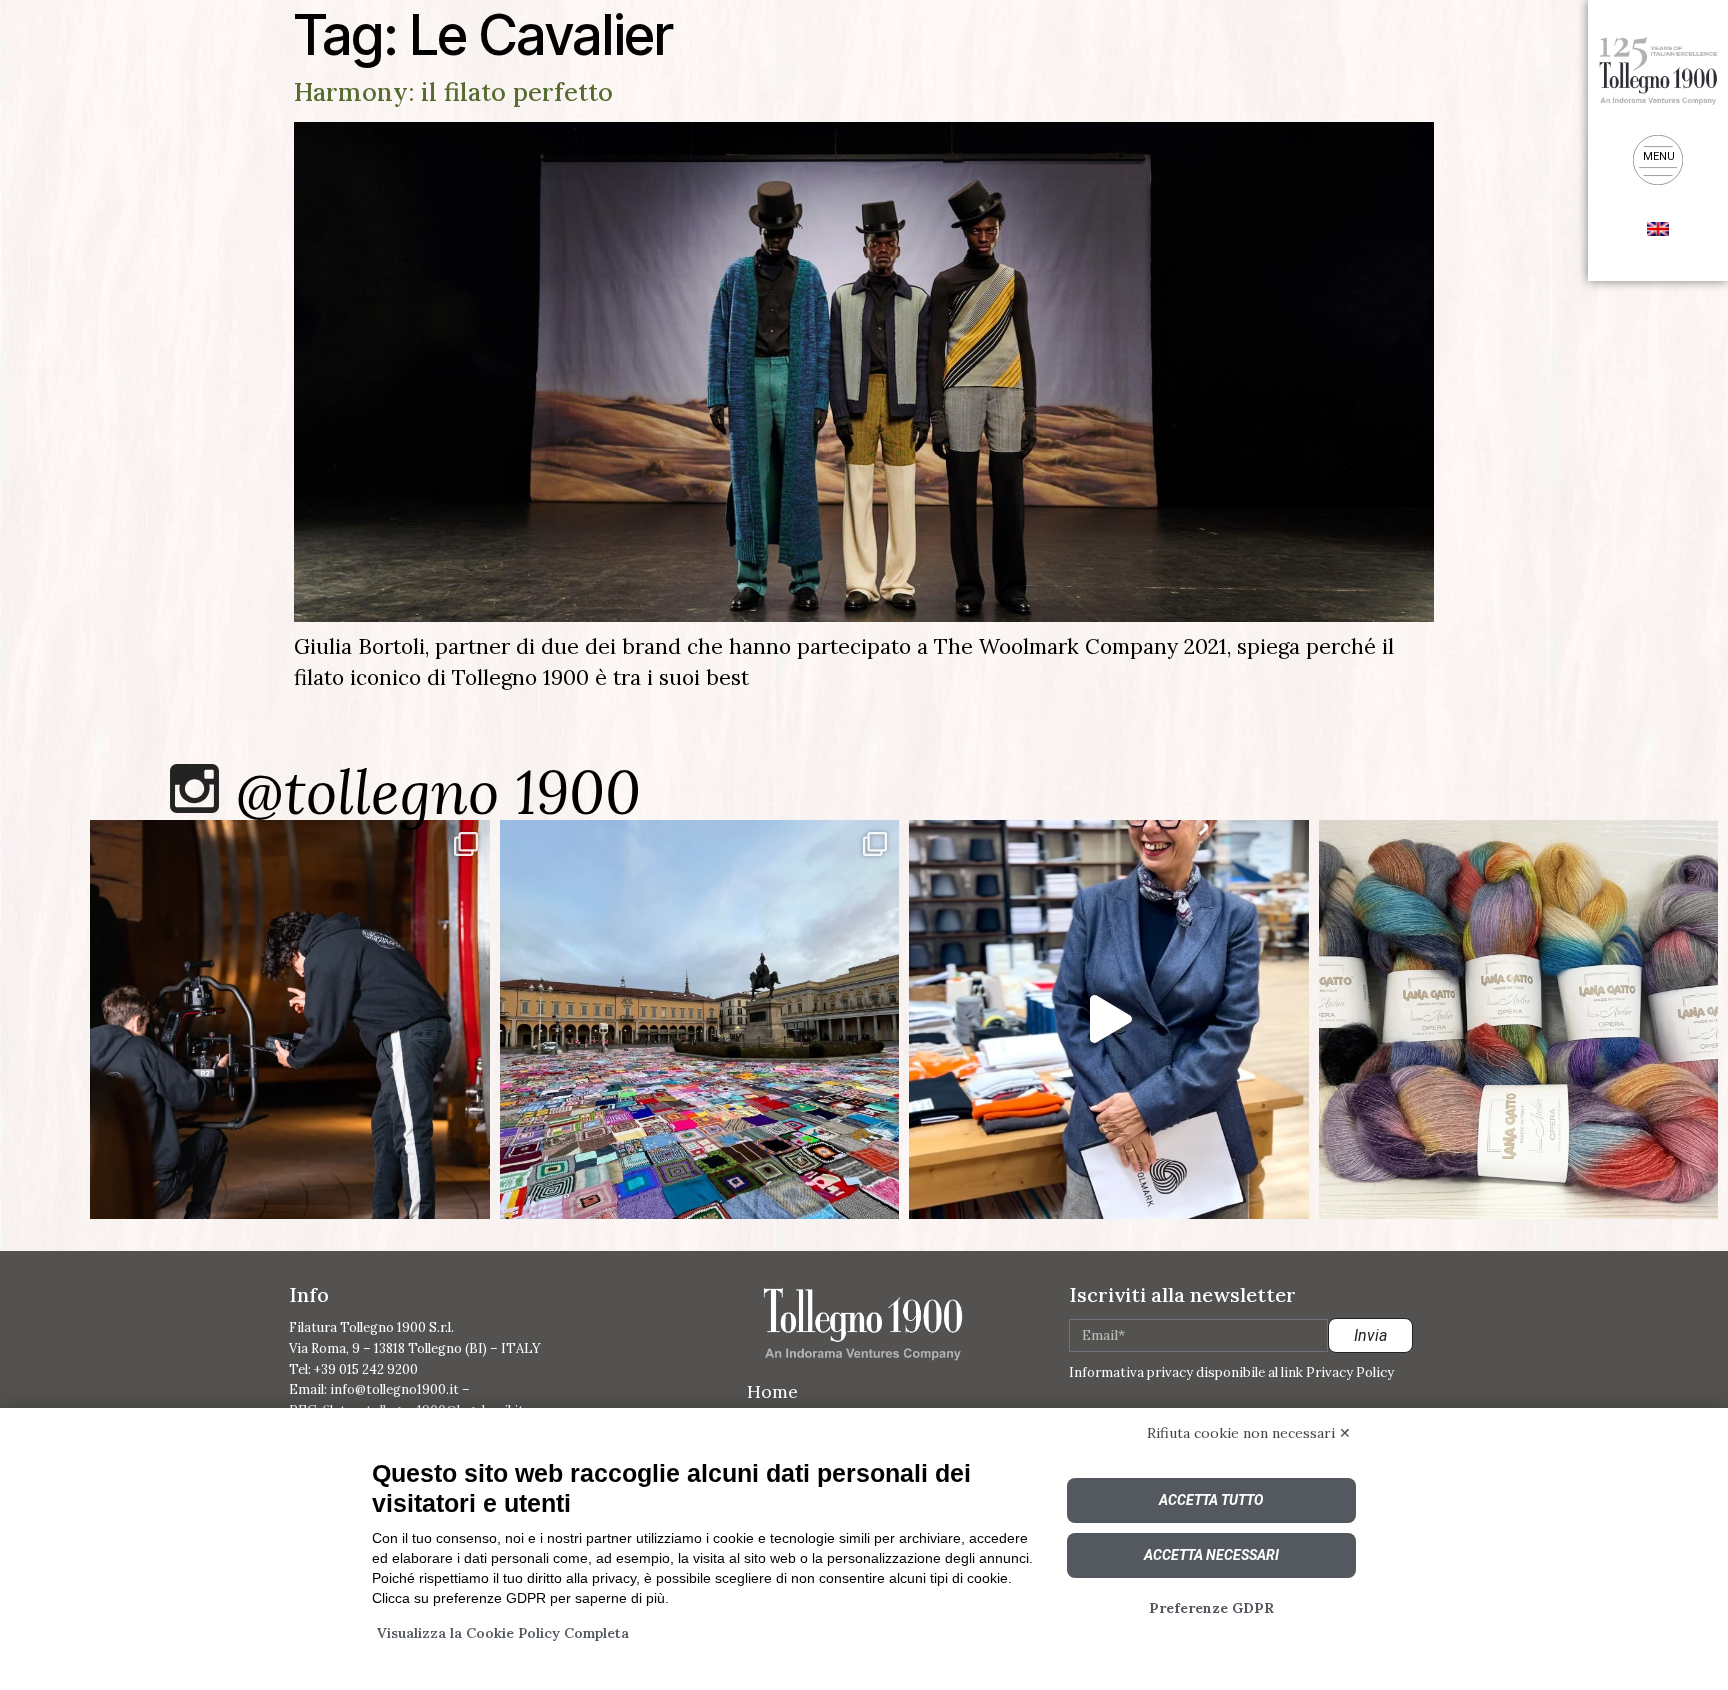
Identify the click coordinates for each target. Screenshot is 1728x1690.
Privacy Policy (1350, 1372)
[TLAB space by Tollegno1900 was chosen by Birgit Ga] (1109, 1020)
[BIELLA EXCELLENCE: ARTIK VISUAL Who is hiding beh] (290, 1020)
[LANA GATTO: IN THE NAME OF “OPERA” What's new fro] (1519, 1020)
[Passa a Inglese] (1658, 227)
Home (772, 1391)
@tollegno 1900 (438, 792)
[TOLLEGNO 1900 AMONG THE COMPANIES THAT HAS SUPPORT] (700, 1020)
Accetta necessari (1211, 1555)
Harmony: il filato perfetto (453, 92)
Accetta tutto (1211, 1500)
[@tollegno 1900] (194, 788)
